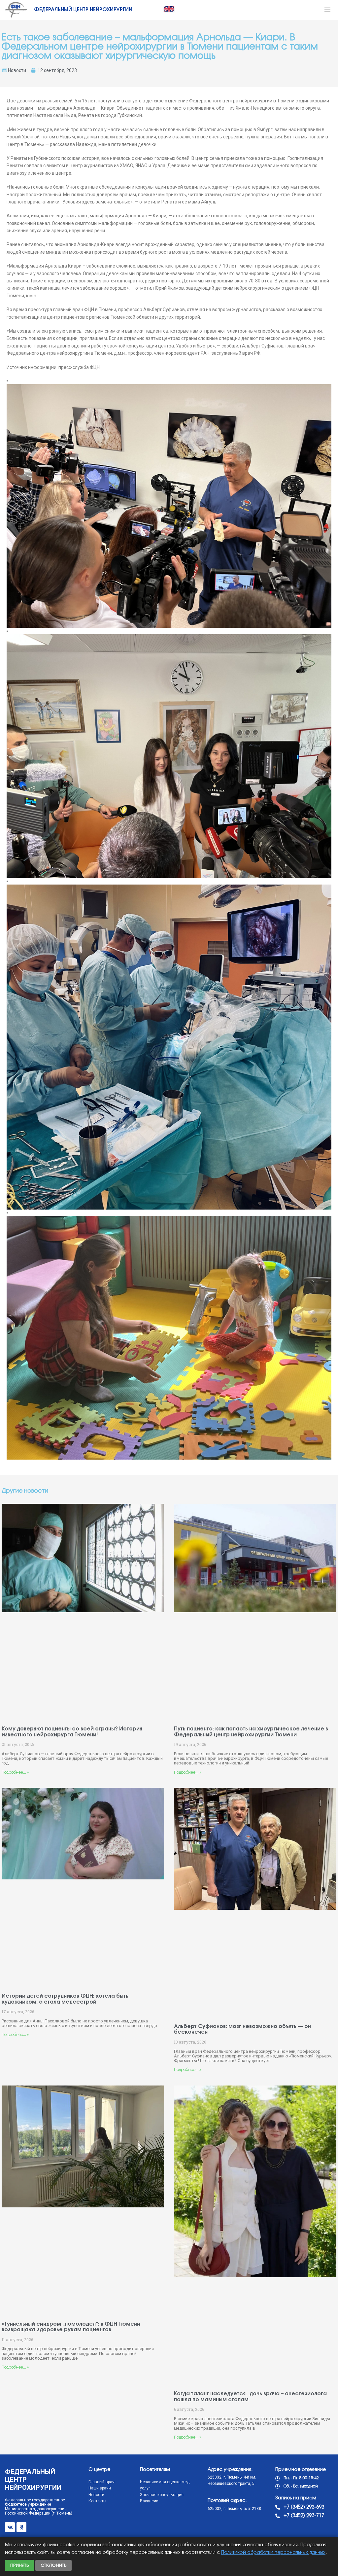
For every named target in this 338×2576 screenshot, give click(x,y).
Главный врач (101, 2482)
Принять (19, 2565)
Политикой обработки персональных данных (273, 2553)
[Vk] (10, 2527)
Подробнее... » (15, 1773)
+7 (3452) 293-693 (304, 2507)
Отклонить (53, 2565)
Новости (17, 70)
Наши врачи (100, 2488)
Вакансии (149, 2501)
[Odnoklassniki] (21, 2527)
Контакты (97, 2501)
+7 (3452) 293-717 (304, 2516)
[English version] (169, 9)
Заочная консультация (162, 2495)
